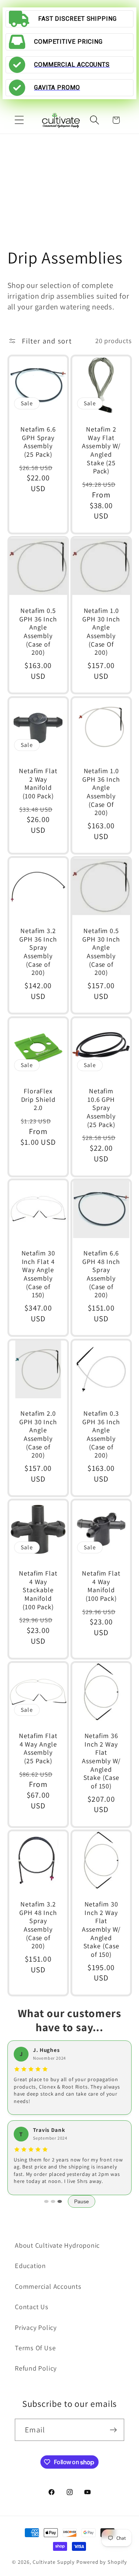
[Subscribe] (113, 2430)
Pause (82, 2201)
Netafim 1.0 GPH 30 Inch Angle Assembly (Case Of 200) (101, 632)
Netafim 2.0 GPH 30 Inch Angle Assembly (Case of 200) (38, 1434)
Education (30, 2265)
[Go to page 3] (60, 2201)
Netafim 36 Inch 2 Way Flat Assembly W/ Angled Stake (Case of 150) (101, 1761)
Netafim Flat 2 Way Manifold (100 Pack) (38, 784)
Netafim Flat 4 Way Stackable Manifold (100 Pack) (38, 1590)
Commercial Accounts (48, 2286)
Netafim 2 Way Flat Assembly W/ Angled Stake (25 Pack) (101, 450)
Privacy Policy (36, 2327)
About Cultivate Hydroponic (57, 2245)
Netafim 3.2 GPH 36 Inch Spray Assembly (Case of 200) (38, 952)
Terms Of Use (35, 2348)
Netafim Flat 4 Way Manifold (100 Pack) (101, 1586)
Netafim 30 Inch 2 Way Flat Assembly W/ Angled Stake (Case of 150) (101, 1929)
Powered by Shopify (102, 2562)
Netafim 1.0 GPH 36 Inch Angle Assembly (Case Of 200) (101, 792)
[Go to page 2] (53, 2201)
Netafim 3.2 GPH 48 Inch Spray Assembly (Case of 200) (38, 1925)
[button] (19, 120)
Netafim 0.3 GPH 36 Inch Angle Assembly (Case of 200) (101, 1434)
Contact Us (32, 2307)
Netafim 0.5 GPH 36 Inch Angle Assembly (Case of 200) (38, 632)
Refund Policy (36, 2368)
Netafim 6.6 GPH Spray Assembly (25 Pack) (38, 442)
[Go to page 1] (46, 2201)
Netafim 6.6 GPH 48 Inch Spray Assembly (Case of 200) (101, 1274)
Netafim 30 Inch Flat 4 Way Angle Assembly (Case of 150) (38, 1274)
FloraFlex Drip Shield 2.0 (38, 1099)
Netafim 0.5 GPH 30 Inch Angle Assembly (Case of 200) (101, 952)
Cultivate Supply (54, 2562)
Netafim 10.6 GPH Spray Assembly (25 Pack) (101, 1108)
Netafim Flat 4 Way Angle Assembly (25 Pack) (38, 1748)
